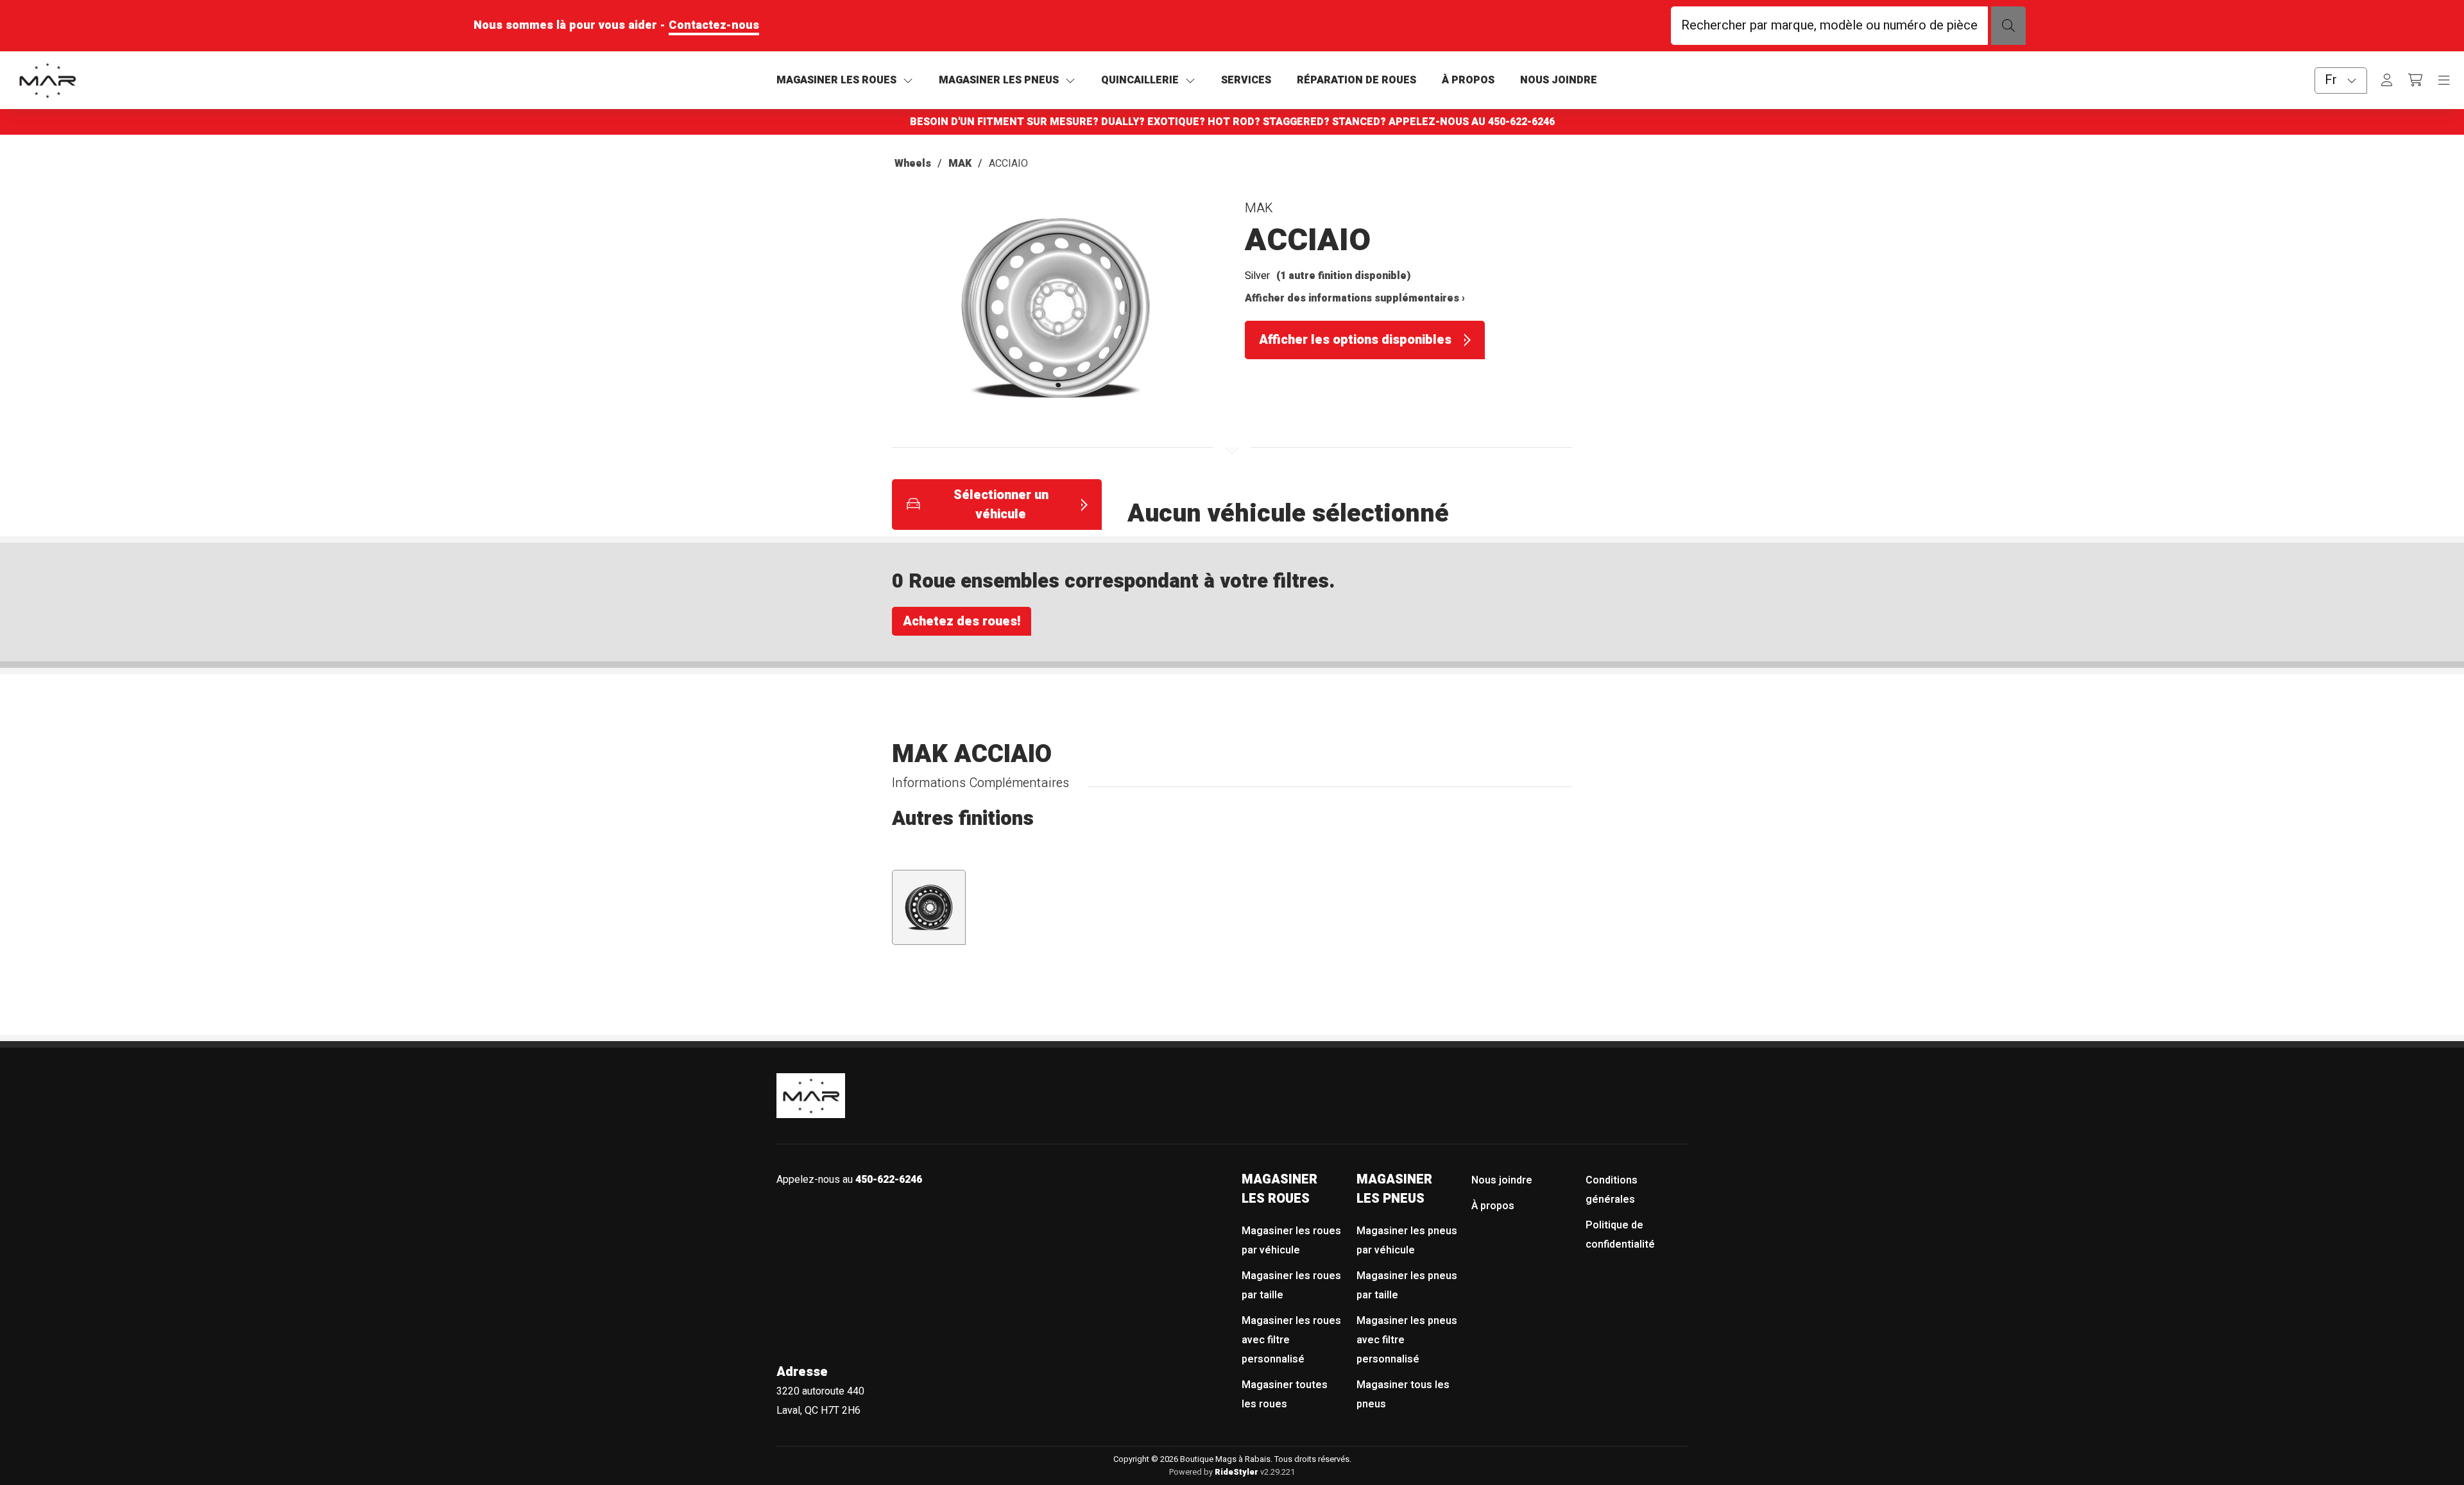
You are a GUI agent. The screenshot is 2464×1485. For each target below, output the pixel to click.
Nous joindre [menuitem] (1502, 1180)
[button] (1056, 313)
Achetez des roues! (962, 621)
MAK (960, 164)
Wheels (913, 164)
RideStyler (1236, 1472)
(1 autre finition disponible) (1344, 276)
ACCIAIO (1008, 164)
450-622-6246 (1521, 122)
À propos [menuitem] (1493, 1206)
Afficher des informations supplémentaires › (1355, 298)
